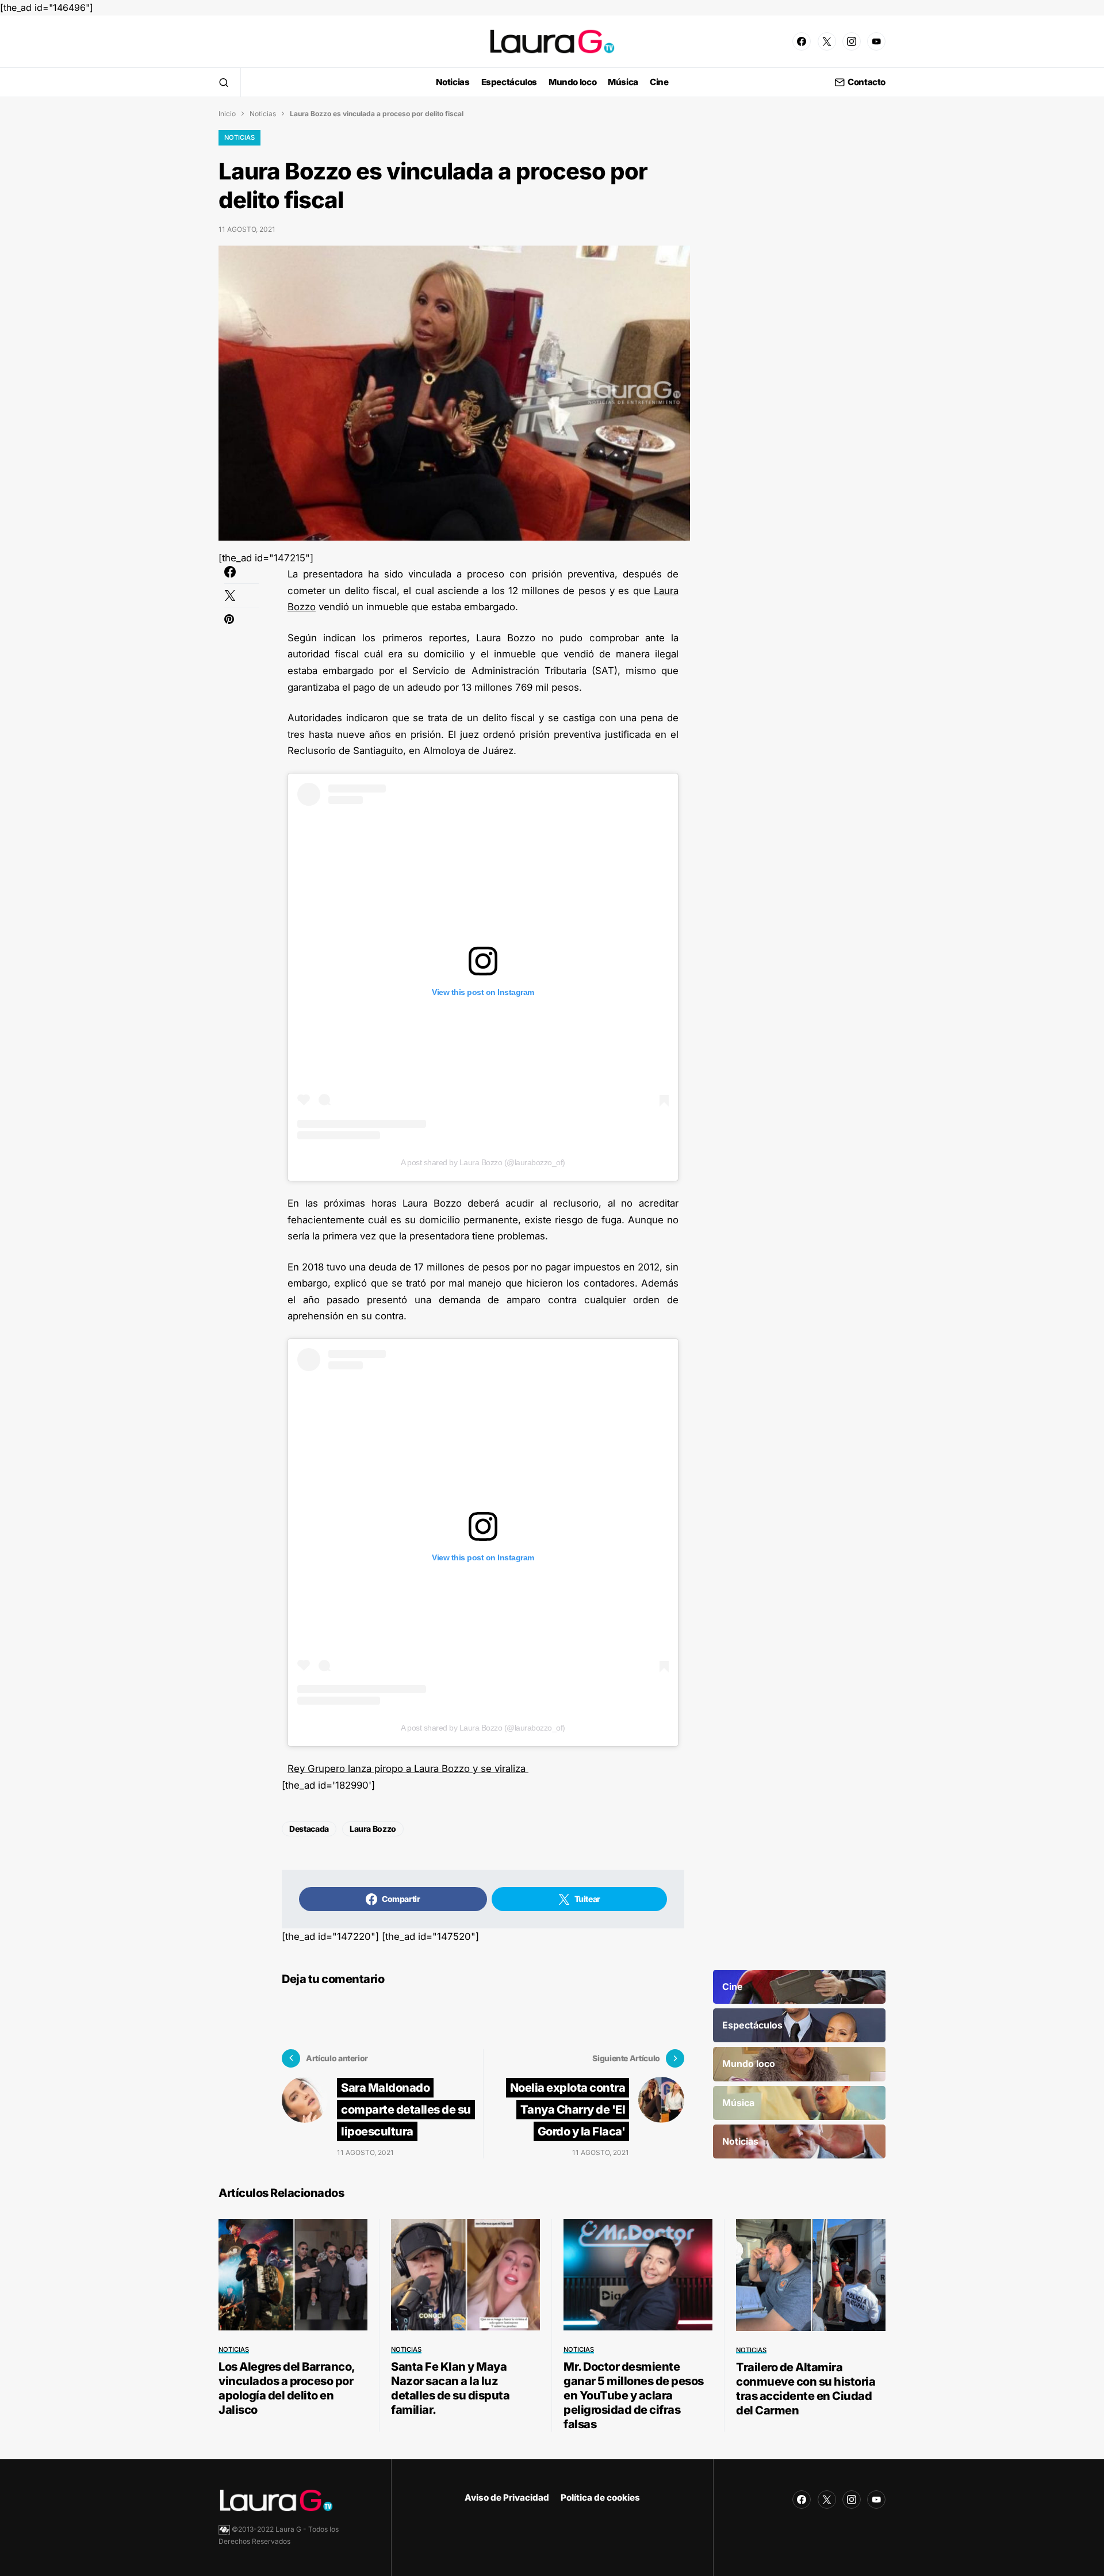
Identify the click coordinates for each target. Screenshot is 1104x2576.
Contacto (867, 83)
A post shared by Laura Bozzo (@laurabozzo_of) (483, 1162)
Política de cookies (600, 2497)
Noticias (263, 114)
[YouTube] (876, 41)
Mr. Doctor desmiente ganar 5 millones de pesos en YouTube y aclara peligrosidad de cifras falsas (634, 2395)
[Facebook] (802, 41)
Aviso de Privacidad (507, 2497)
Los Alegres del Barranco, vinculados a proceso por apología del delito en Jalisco (287, 2388)
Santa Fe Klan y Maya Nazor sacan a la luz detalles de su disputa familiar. (450, 2388)
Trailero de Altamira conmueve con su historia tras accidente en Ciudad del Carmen (806, 2389)
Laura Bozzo (373, 1829)
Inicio (227, 114)
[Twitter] (827, 41)
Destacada (309, 1829)
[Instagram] (852, 41)
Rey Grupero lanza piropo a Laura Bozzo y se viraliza (408, 1769)
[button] (224, 82)
